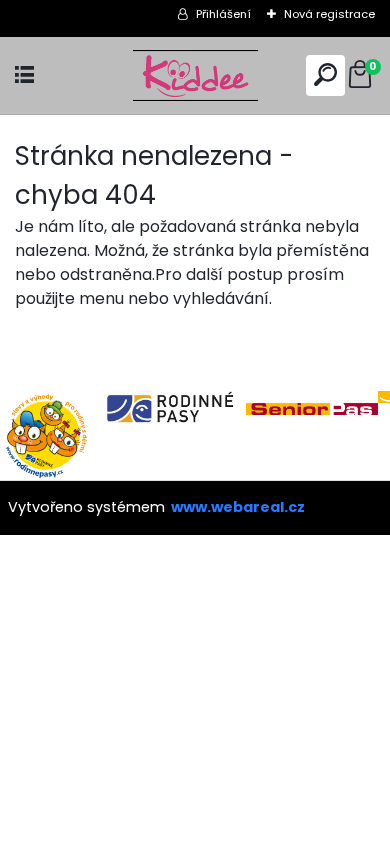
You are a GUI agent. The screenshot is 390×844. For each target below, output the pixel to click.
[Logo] (195, 75)
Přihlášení (223, 14)
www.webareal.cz (238, 507)
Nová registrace (329, 14)
